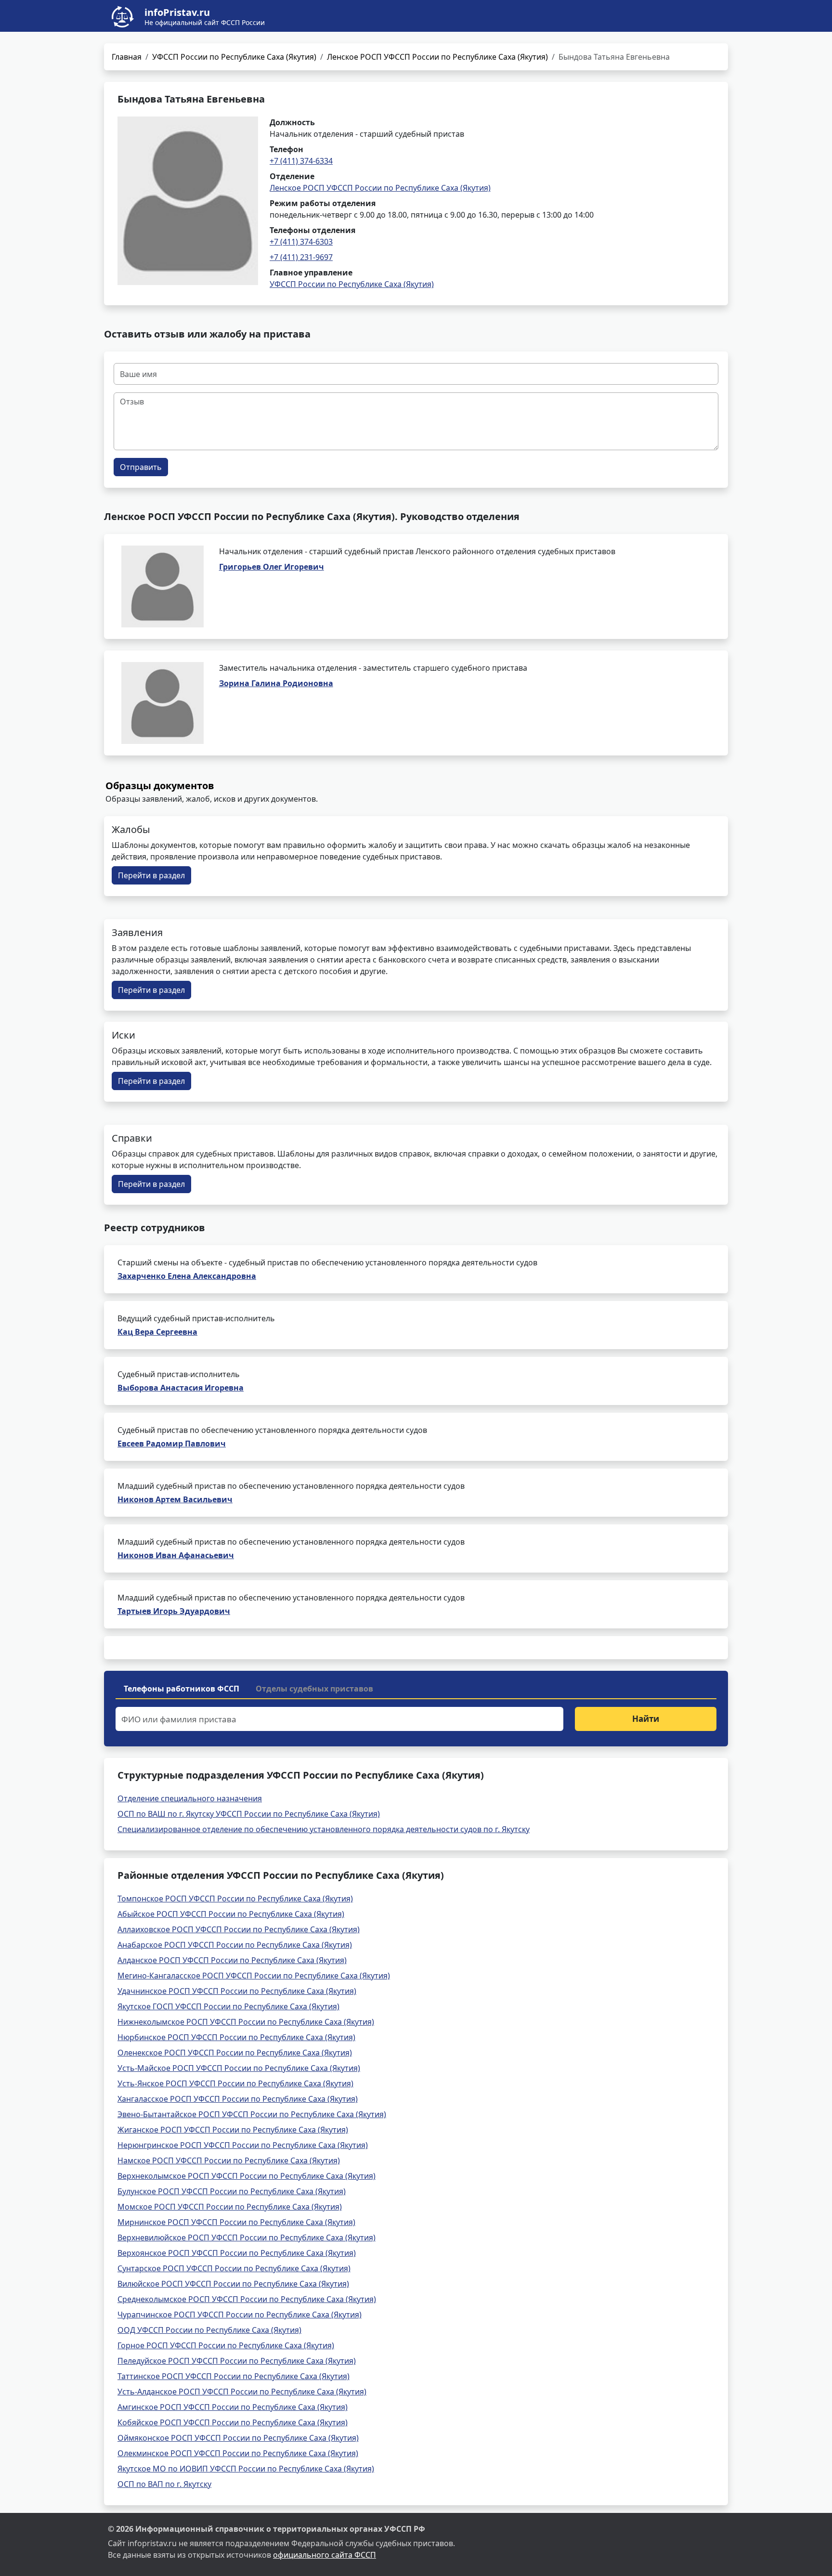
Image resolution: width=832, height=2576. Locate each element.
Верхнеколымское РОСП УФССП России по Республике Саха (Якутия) (247, 2176)
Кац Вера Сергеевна (157, 1332)
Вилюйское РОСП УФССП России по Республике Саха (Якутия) (233, 2284)
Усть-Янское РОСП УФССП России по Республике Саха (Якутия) (235, 2083)
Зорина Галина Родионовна (276, 683)
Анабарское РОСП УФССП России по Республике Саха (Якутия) (235, 1945)
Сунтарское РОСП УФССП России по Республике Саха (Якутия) (234, 2268)
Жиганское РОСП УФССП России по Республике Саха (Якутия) (233, 2130)
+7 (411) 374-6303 (301, 242)
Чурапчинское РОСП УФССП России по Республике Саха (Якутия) (240, 2315)
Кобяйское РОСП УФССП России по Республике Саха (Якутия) (233, 2422)
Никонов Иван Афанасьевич (176, 1555)
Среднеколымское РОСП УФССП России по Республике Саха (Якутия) (247, 2299)
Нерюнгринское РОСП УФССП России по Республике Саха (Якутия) (243, 2145)
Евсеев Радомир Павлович (172, 1444)
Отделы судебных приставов (314, 1689)
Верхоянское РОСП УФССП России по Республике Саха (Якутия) (237, 2253)
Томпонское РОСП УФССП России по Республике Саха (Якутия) (235, 1899)
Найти (646, 1719)
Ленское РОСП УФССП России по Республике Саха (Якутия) (437, 57)
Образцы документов (160, 786)
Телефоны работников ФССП (182, 1689)
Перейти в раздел (151, 875)
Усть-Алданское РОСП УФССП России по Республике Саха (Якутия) (242, 2392)
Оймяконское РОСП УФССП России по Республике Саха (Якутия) (238, 2438)
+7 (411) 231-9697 (301, 257)
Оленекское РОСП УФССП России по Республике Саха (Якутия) (235, 2053)
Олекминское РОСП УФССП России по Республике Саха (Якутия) (238, 2453)
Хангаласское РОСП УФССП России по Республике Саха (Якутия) (238, 2099)
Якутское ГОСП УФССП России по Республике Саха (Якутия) (228, 2006)
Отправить (141, 467)
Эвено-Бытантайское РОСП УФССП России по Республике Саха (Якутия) (252, 2114)
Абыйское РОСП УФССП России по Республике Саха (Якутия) (231, 1914)
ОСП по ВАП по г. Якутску (164, 2484)
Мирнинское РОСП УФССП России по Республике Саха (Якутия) (236, 2222)
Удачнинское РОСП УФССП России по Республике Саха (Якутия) (237, 1991)
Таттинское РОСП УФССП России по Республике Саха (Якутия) (234, 2376)
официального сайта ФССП (325, 2555)
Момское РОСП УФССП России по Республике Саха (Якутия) (230, 2207)
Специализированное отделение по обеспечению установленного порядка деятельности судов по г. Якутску (324, 1829)
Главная (127, 57)
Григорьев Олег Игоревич (272, 567)
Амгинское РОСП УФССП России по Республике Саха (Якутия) (233, 2407)
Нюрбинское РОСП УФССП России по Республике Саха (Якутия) (236, 2037)
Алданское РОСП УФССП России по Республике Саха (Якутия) (232, 1960)
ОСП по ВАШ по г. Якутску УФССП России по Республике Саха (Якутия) (249, 1814)
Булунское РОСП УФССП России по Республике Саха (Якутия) (232, 2191)
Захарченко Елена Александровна (187, 1276)
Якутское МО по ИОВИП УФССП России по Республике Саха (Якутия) (246, 2469)
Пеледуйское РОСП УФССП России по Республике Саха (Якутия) (237, 2361)
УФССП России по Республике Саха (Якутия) (234, 57)
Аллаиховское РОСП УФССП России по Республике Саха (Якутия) (239, 1929)
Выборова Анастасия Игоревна (181, 1388)
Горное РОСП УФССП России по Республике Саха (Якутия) (226, 2345)
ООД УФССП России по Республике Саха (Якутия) (209, 2330)
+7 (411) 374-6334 (301, 161)
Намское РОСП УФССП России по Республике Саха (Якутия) (229, 2160)
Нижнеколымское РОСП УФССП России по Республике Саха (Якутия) (246, 2022)
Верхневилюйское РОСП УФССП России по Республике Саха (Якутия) (247, 2238)
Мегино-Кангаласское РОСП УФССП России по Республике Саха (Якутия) (254, 1976)
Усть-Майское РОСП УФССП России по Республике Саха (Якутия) (239, 2068)
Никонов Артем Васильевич (175, 1499)
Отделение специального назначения (190, 1798)
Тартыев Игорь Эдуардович (174, 1611)
